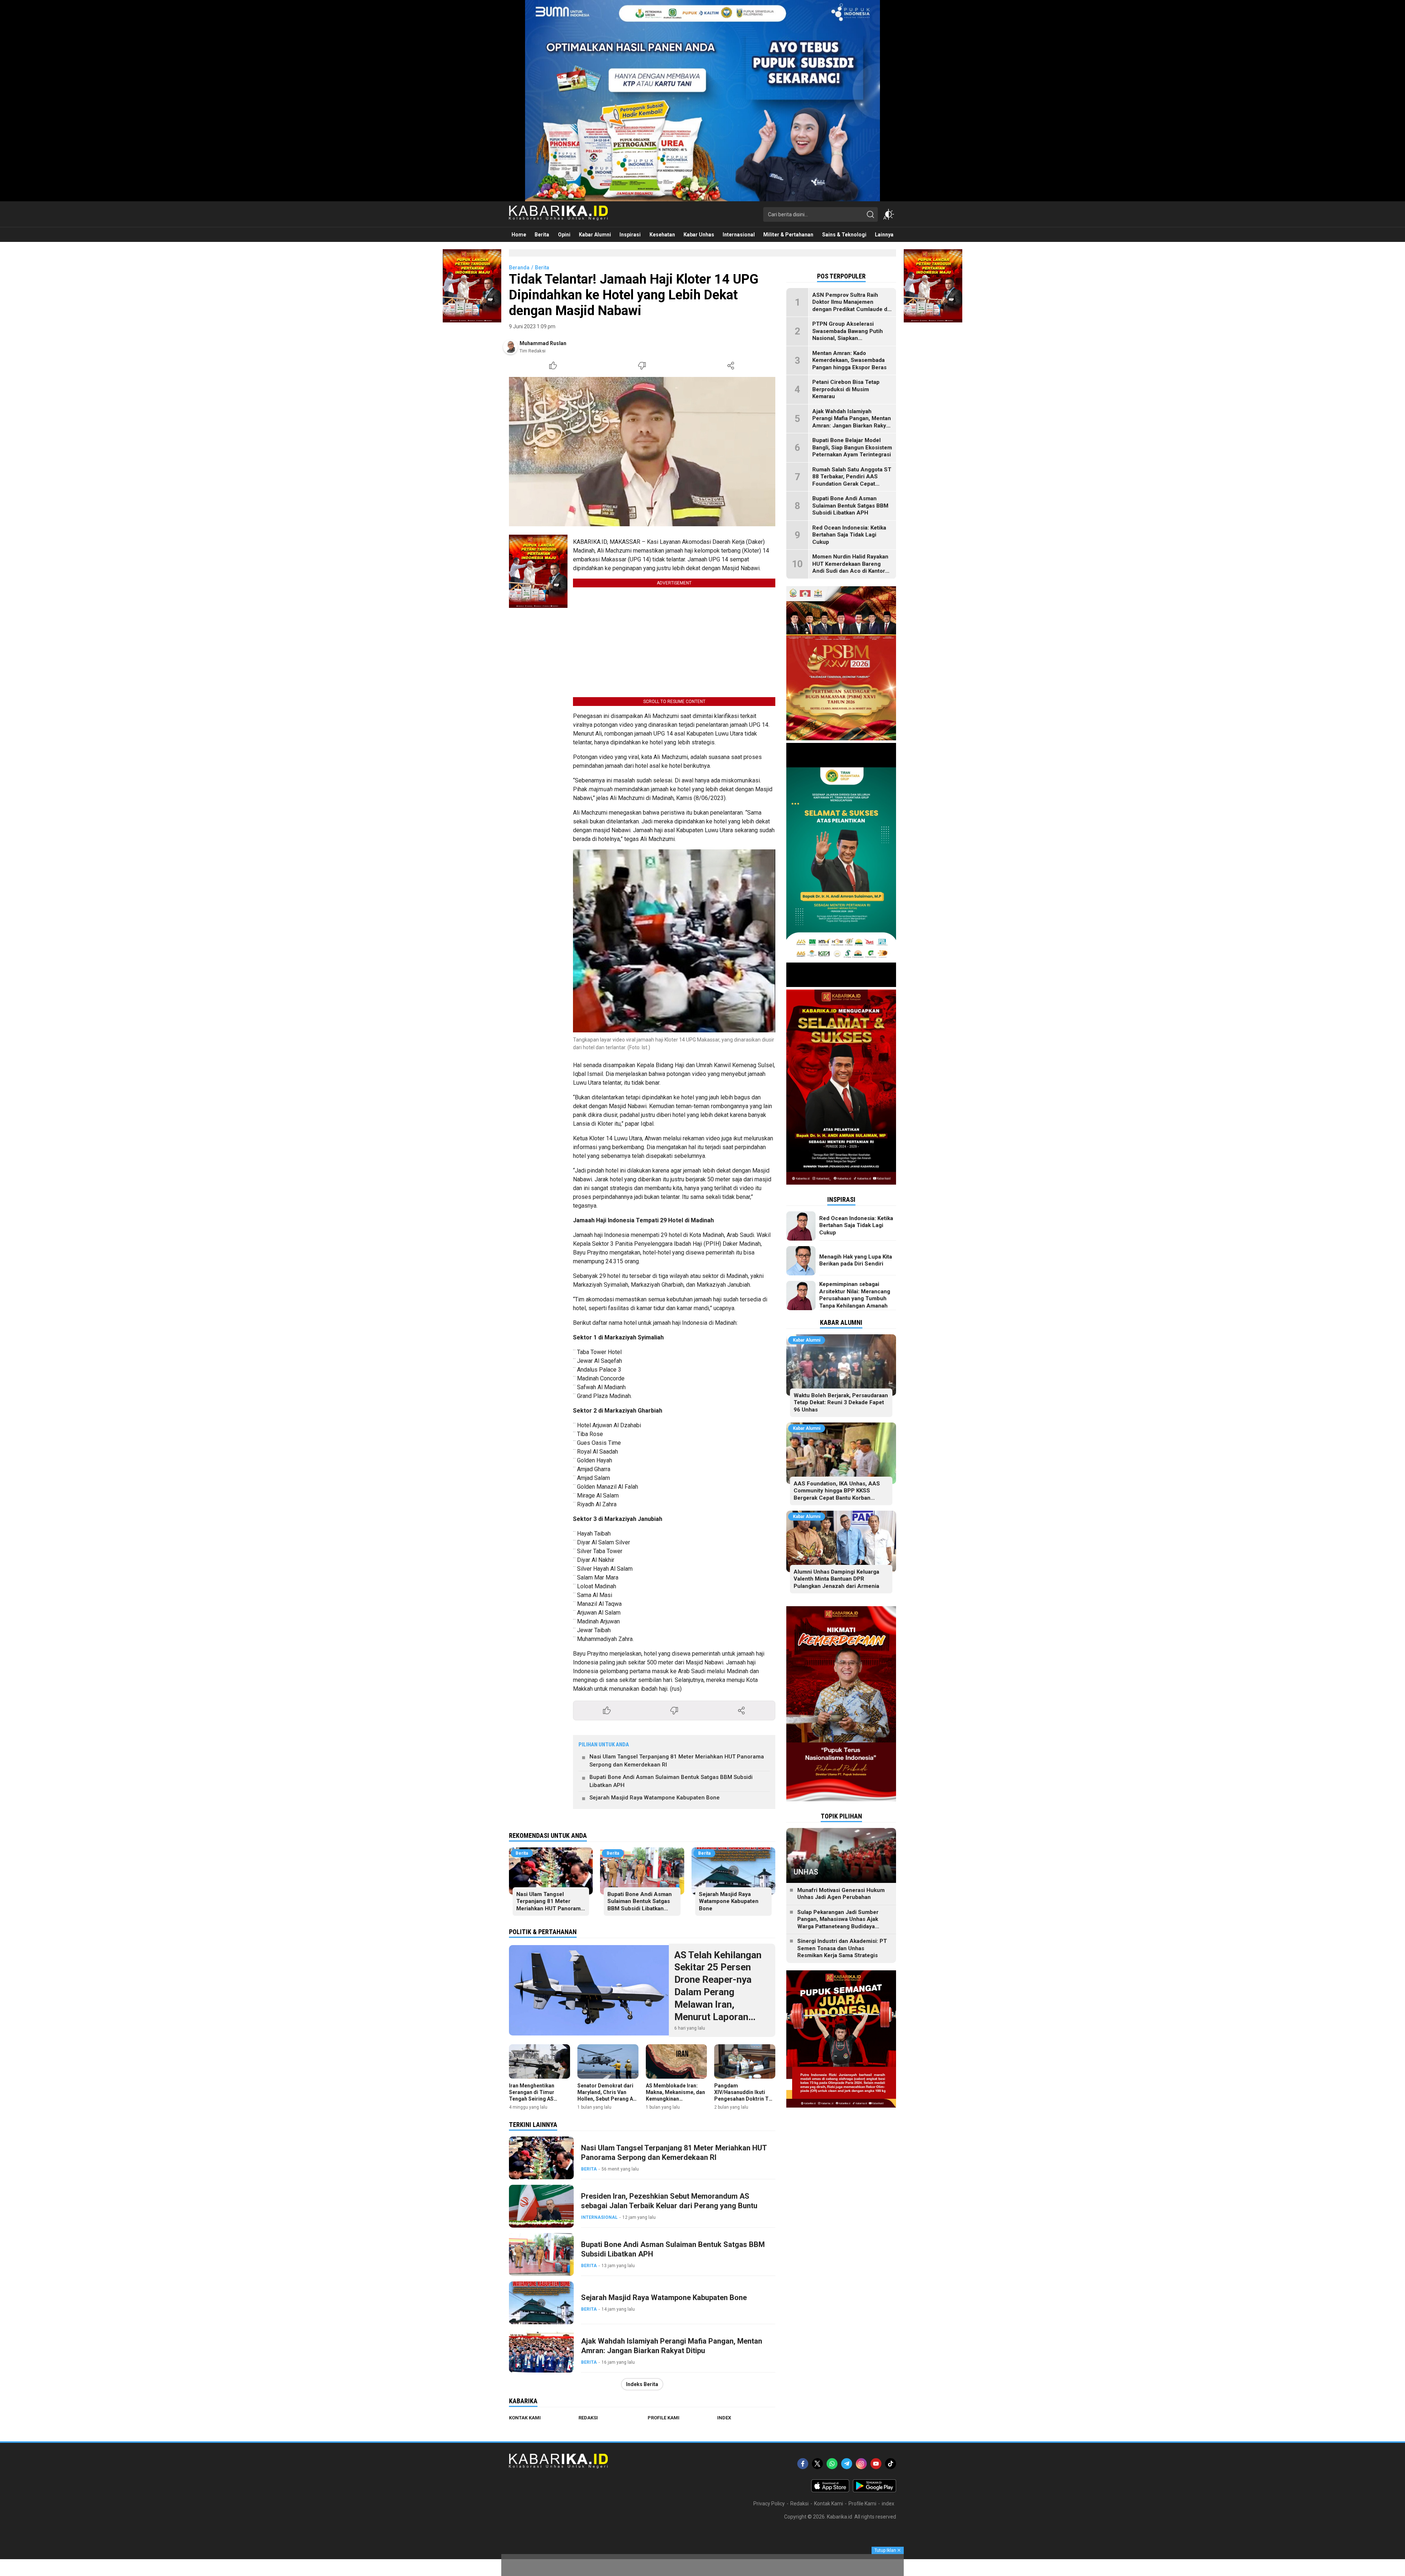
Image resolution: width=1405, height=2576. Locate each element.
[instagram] (861, 2464)
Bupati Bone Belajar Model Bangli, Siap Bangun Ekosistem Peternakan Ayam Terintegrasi (852, 448)
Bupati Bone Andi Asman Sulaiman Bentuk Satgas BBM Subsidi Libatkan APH (671, 1781)
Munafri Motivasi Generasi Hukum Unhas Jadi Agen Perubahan (841, 1894)
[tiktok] (891, 2464)
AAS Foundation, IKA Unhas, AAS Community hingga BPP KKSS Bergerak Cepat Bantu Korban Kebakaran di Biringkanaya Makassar (841, 1494)
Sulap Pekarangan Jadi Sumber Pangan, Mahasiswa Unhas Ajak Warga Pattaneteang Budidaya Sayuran (838, 1923)
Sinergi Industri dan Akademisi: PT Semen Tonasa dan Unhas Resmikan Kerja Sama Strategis (842, 1949)
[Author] (510, 347)
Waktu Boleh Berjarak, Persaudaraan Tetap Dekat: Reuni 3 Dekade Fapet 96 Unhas (841, 1403)
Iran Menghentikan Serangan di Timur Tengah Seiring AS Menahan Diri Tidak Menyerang (533, 2099)
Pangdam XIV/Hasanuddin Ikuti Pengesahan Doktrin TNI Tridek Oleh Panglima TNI (744, 2099)
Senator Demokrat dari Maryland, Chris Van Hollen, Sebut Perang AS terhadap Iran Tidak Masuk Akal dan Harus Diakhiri (607, 2102)
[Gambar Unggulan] (642, 452)
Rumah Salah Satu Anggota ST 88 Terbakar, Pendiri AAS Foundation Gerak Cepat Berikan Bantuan (852, 480)
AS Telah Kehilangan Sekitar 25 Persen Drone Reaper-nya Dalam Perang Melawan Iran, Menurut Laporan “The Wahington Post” (722, 1992)
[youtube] (876, 2464)
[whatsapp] (832, 2464)
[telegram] (847, 2464)
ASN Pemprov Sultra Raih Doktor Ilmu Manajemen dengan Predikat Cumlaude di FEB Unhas (851, 306)
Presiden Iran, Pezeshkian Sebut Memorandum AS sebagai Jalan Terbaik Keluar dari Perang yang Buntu (669, 2201)
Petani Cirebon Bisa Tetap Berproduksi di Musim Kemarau (846, 390)
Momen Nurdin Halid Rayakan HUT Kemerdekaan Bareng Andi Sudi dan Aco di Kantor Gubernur (850, 568)
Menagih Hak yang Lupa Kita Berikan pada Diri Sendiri (856, 1260)
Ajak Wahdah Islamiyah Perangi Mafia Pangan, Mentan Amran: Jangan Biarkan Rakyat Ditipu (672, 2346)
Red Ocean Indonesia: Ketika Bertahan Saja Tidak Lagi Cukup (849, 535)
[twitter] (817, 2464)
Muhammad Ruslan (543, 343)
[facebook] (803, 2464)
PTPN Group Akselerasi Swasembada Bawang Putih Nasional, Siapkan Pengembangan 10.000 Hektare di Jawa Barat (848, 339)
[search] (870, 214)
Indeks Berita (642, 2384)
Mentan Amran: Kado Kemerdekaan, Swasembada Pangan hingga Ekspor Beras (849, 360)
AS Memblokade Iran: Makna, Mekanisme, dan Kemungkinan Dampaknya (675, 2096)
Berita (542, 268)
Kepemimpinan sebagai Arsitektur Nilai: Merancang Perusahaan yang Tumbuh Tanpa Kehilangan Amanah (855, 1295)
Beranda (519, 268)
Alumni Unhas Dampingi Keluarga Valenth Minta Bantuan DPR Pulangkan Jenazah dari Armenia (836, 1579)
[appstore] (830, 2490)
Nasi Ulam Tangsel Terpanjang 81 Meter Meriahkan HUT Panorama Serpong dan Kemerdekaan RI (677, 1761)
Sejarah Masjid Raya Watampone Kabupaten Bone (655, 1798)
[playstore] (874, 2490)
